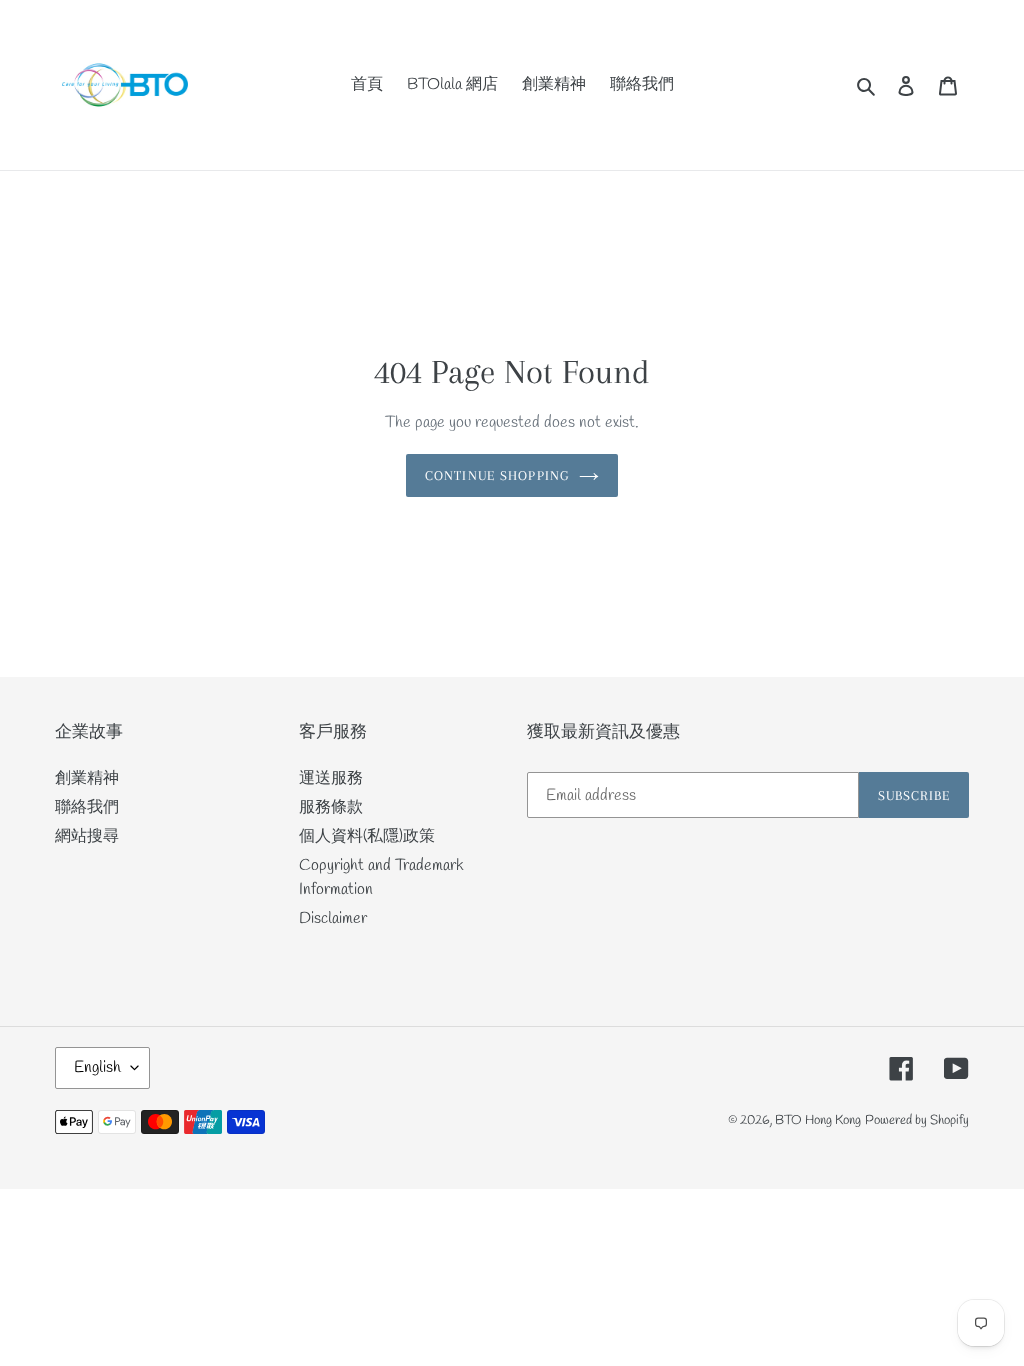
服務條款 (331, 807)
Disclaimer (333, 918)
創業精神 (87, 778)
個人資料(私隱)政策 (367, 836)
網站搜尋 (87, 836)
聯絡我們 (87, 807)
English (97, 1067)
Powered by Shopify (917, 1120)
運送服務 (331, 778)
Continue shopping (497, 475)
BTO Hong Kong (818, 1120)
